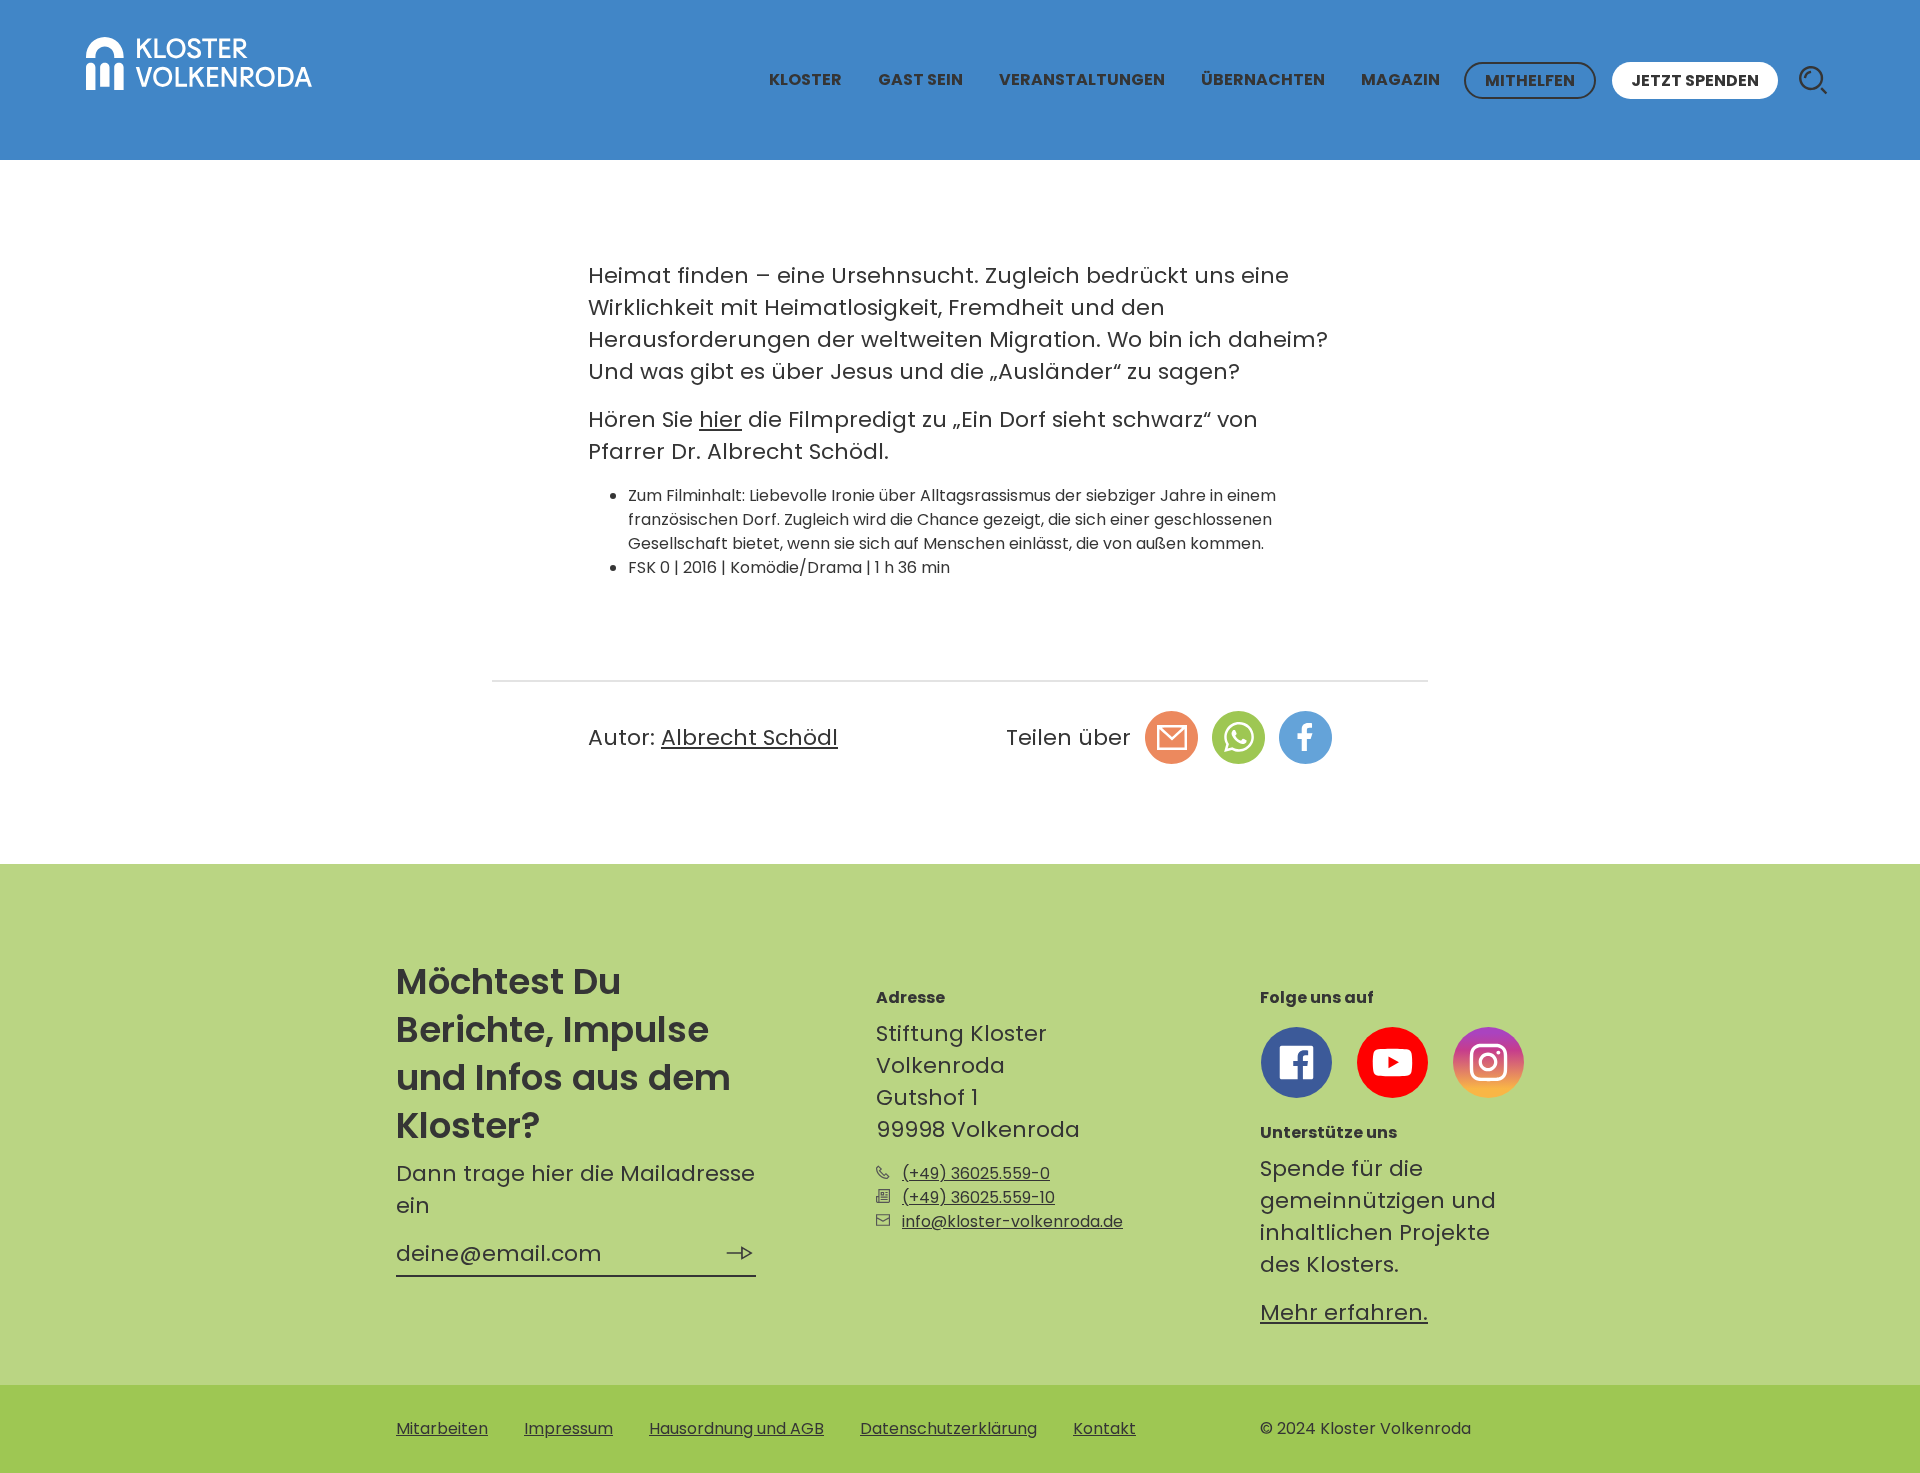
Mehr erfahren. (1344, 1312)
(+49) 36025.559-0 (976, 1173)
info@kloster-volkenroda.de (1012, 1221)
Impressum (568, 1428)
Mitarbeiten (442, 1428)
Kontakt (1104, 1428)
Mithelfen (1530, 80)
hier (720, 419)
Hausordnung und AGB (736, 1428)
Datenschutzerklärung (948, 1428)
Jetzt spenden (1695, 80)
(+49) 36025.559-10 (978, 1197)
